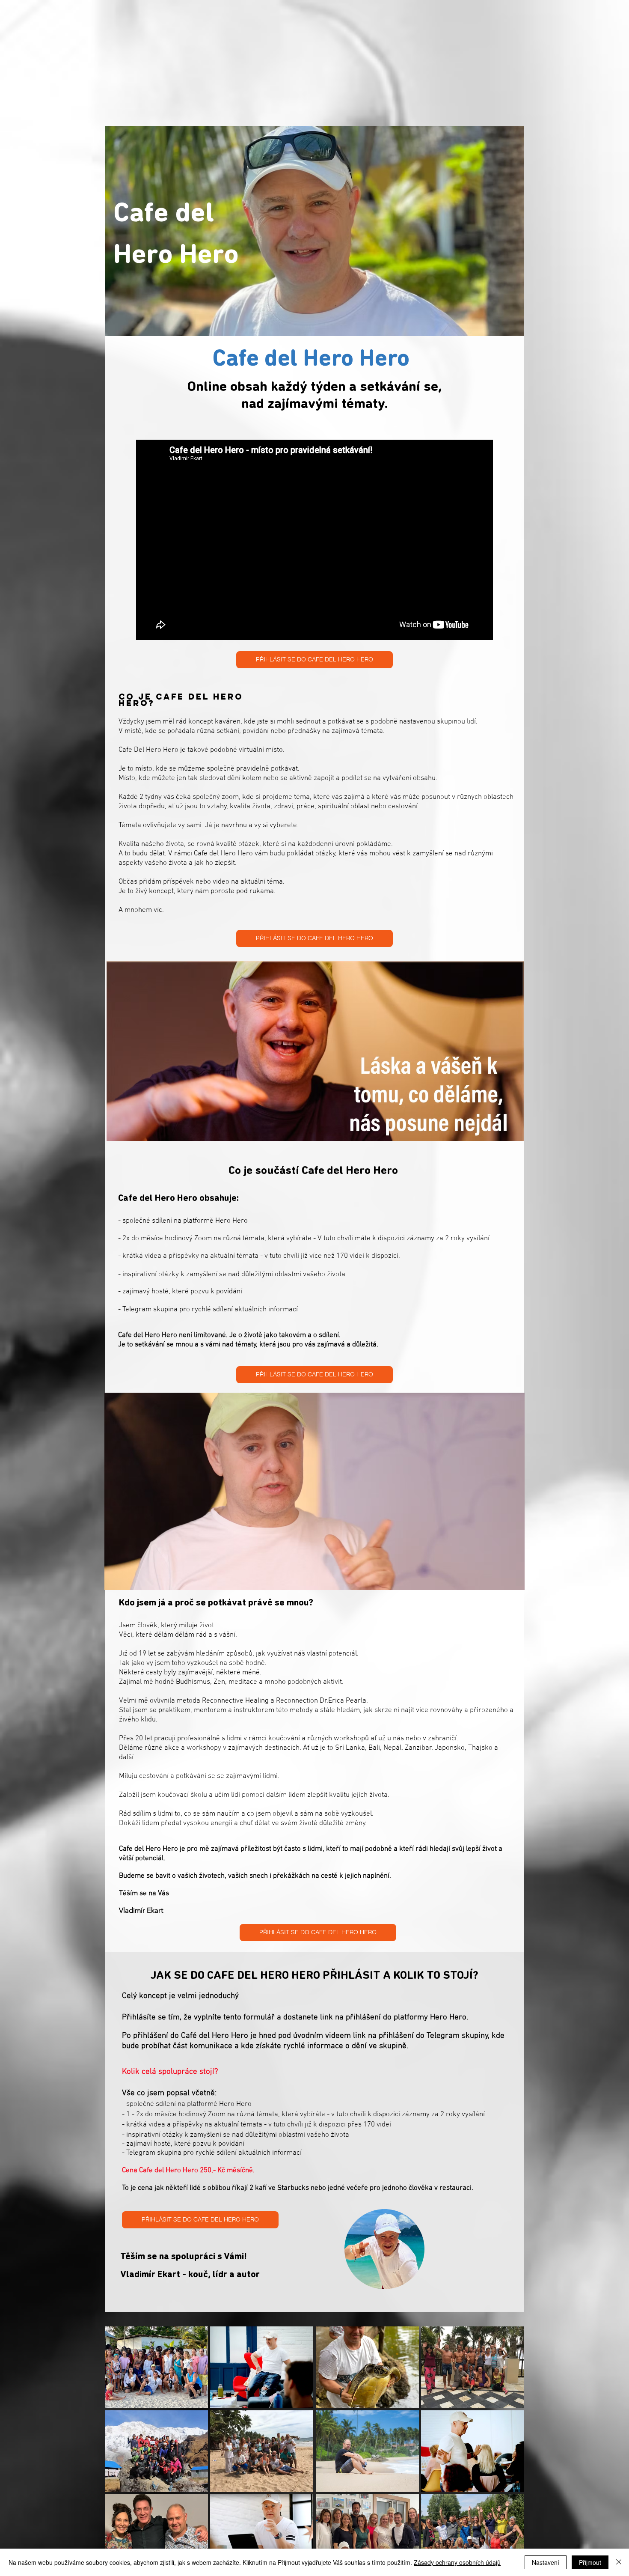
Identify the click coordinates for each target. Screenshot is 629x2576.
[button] (156, 2367)
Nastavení (546, 2562)
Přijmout (590, 2562)
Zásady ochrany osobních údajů (457, 2562)
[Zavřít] (619, 2562)
